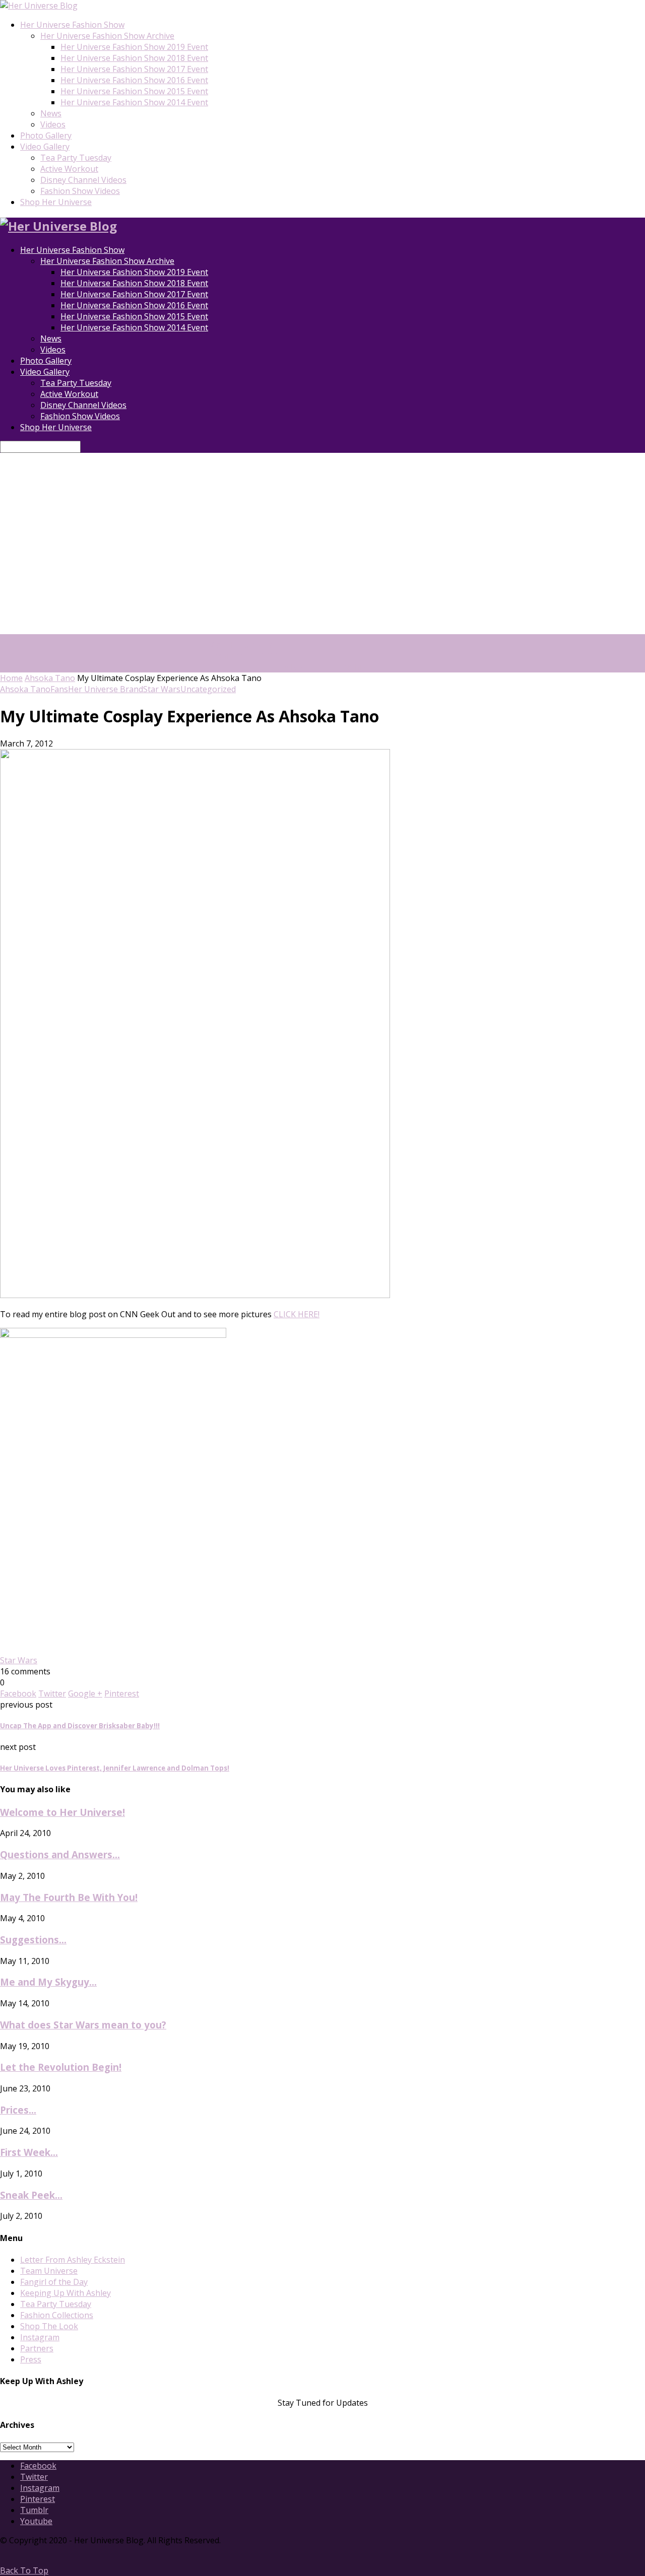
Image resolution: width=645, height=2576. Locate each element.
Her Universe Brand (106, 689)
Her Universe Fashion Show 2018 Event (134, 58)
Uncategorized (208, 689)
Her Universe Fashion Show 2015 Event (134, 91)
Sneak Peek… (31, 2195)
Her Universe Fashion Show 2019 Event (134, 47)
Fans (59, 689)
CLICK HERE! (297, 1314)
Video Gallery (45, 147)
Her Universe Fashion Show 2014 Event (134, 102)
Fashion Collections (57, 2315)
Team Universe (49, 2271)
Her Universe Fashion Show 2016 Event (134, 80)
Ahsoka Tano (50, 678)
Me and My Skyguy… (48, 1982)
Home (11, 678)
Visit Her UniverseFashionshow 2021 (244, 650)
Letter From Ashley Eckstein (73, 2260)
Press (31, 2359)
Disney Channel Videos (83, 180)
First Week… (29, 2152)
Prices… (18, 2110)
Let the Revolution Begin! (61, 2067)
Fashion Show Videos (80, 191)
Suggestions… (33, 1940)
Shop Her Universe (56, 202)
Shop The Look (49, 2326)
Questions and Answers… (60, 1854)
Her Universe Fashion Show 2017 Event (134, 69)
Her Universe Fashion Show (72, 25)
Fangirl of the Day (54, 2282)
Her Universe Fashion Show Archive (107, 36)
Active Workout (69, 169)
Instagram (40, 2337)
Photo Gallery (46, 135)
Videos (53, 124)
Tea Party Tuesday (76, 158)
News (51, 113)
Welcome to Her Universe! (62, 1812)
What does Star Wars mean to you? (83, 2025)
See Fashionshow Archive (323, 667)
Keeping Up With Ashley (66, 2293)
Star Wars (162, 689)
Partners (37, 2348)
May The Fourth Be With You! (69, 1897)
